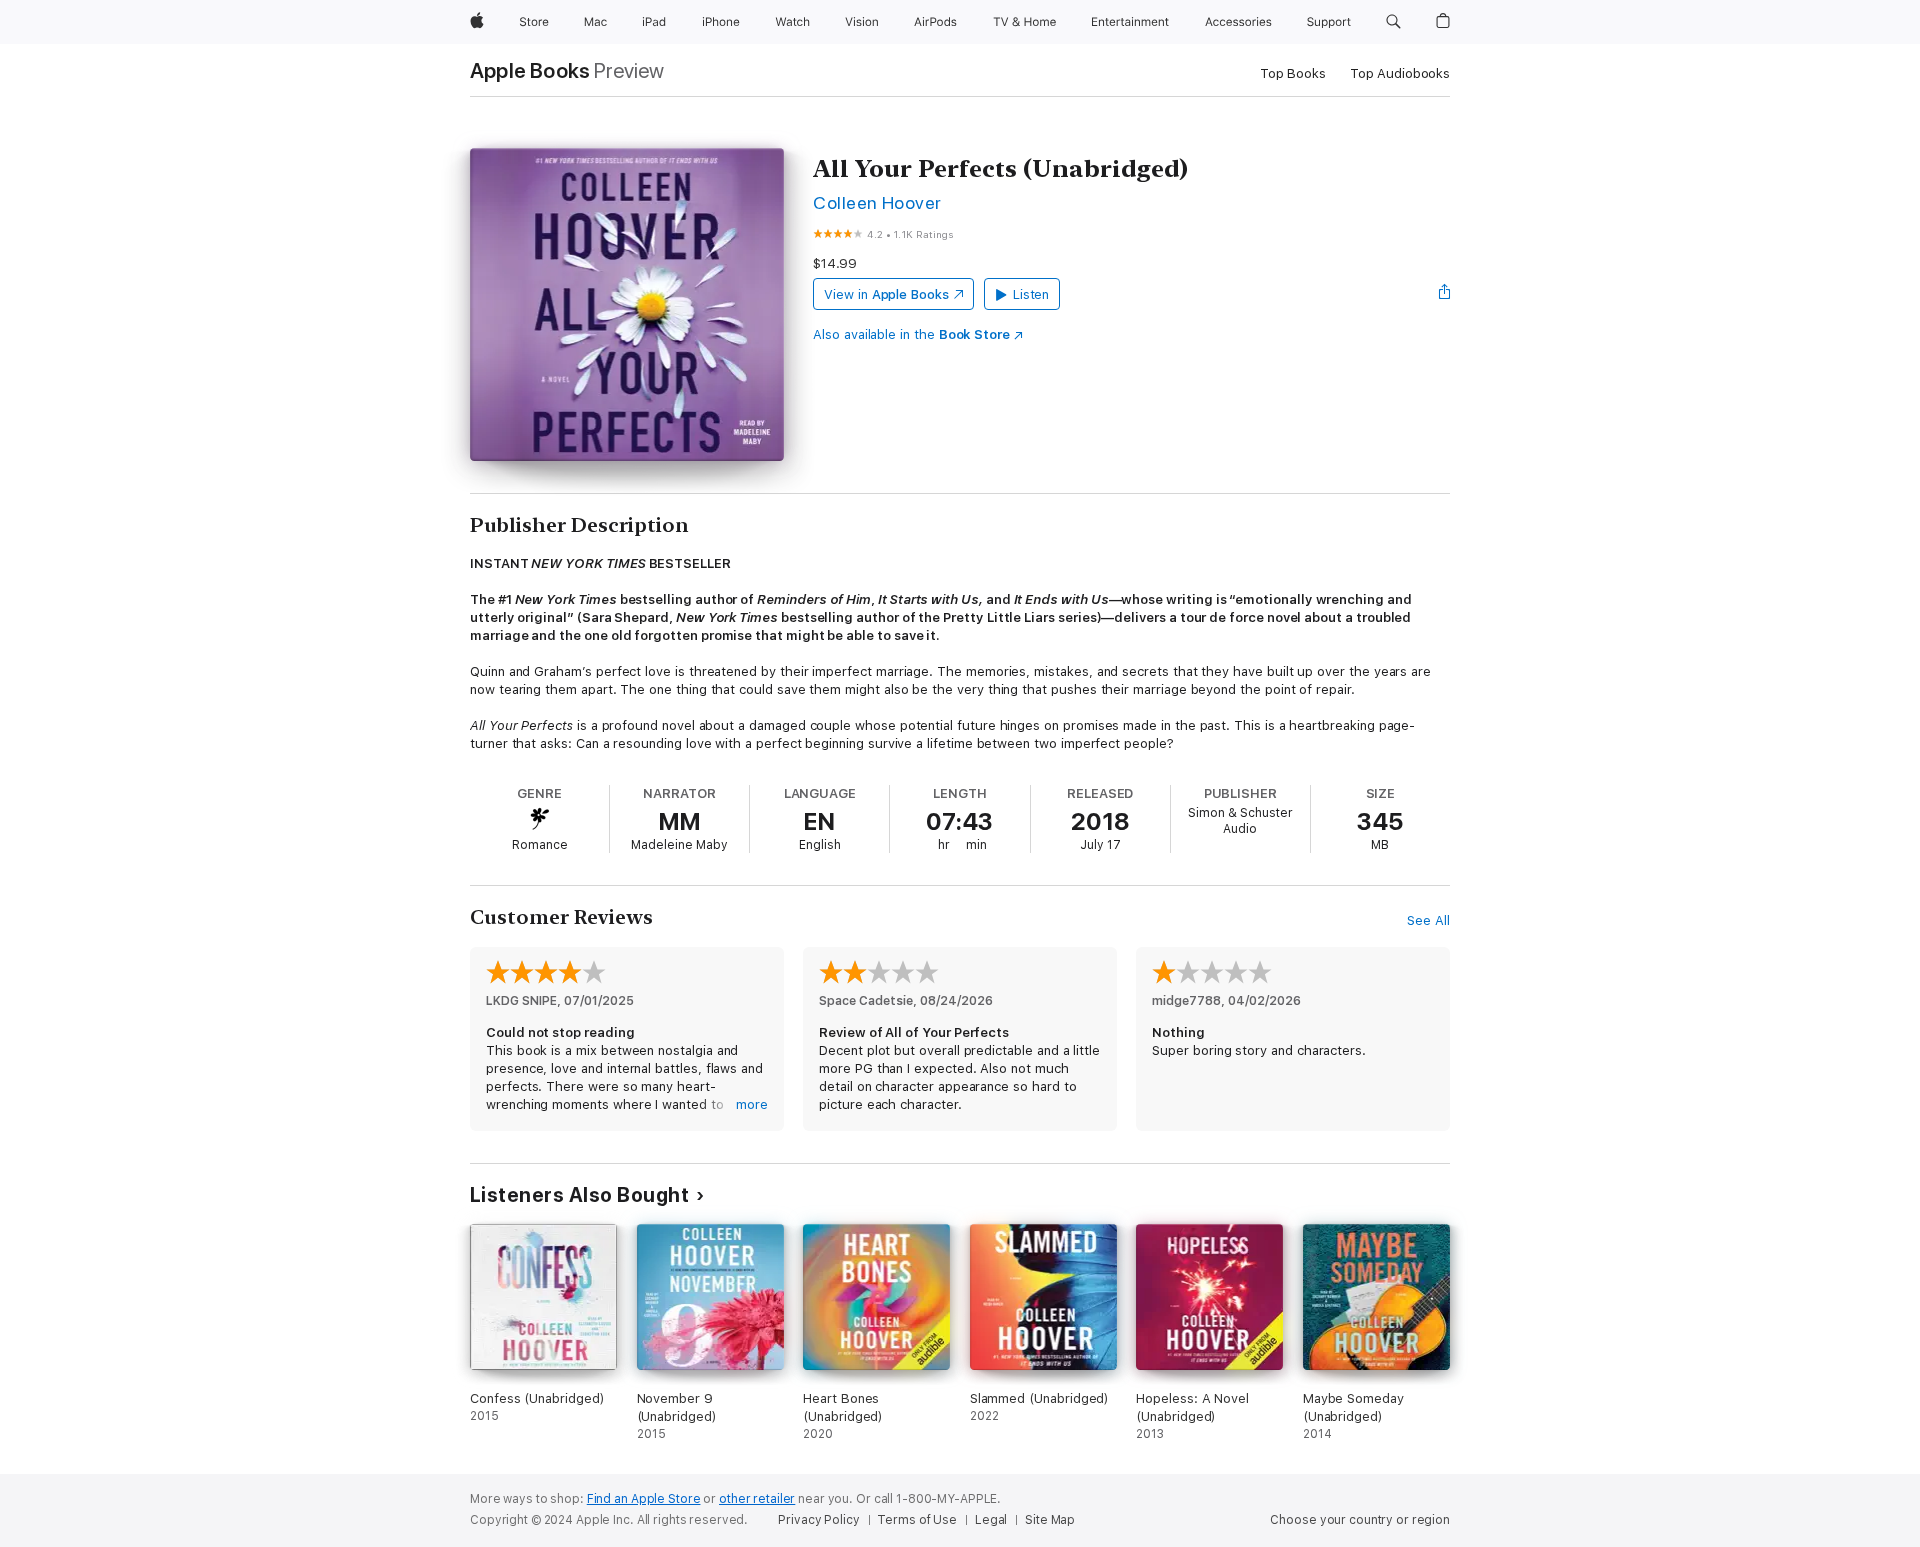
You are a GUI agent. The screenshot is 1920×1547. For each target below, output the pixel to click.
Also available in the (911, 334)
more (752, 1104)
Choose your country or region (1360, 1520)
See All (1428, 920)
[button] (1393, 22)
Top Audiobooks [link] (1400, 73)
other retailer (757, 1499)
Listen (1031, 294)
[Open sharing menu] (1445, 294)
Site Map (1050, 1520)
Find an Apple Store (644, 1499)
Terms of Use (917, 1520)
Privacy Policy (818, 1520)
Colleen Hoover (877, 202)
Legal (991, 1520)
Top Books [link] (1293, 73)
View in (886, 294)
